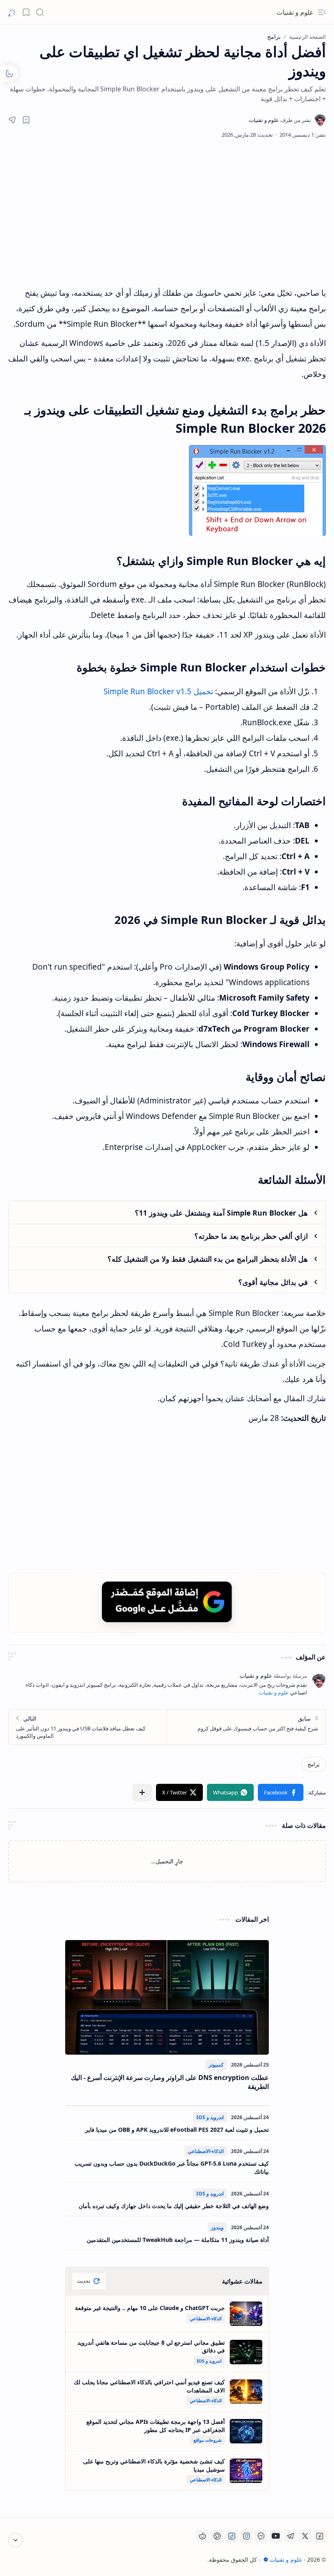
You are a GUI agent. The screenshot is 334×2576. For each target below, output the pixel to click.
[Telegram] (290, 2536)
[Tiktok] (232, 2536)
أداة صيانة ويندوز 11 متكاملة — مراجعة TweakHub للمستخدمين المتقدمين (178, 2240)
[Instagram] (246, 2536)
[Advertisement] (175, 212)
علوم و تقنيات (295, 12)
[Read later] (26, 120)
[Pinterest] (217, 2536)
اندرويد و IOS (210, 2117)
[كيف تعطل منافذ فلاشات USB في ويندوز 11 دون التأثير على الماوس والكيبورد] (88, 1727)
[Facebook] (320, 2536)
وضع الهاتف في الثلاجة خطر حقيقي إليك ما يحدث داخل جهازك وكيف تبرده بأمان (174, 2206)
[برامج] (314, 1764)
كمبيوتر (216, 2065)
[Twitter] (305, 2536)
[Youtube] (276, 2536)
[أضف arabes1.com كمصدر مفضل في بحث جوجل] (167, 1602)
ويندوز (217, 2227)
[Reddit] (202, 2536)
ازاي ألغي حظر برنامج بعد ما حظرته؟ (251, 1236)
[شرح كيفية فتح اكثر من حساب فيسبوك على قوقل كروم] (246, 1727)
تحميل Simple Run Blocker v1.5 (158, 691)
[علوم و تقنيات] (280, 120)
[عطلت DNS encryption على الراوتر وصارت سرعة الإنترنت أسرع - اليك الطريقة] (167, 1997)
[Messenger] (261, 2536)
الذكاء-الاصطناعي (206, 2151)
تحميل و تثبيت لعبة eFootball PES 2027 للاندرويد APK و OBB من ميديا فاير (177, 2130)
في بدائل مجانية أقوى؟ (273, 1282)
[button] (322, 12)
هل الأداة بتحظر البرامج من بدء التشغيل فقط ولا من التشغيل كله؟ (208, 1259)
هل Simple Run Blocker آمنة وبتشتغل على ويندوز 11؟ (221, 1213)
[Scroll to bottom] (15, 2540)
